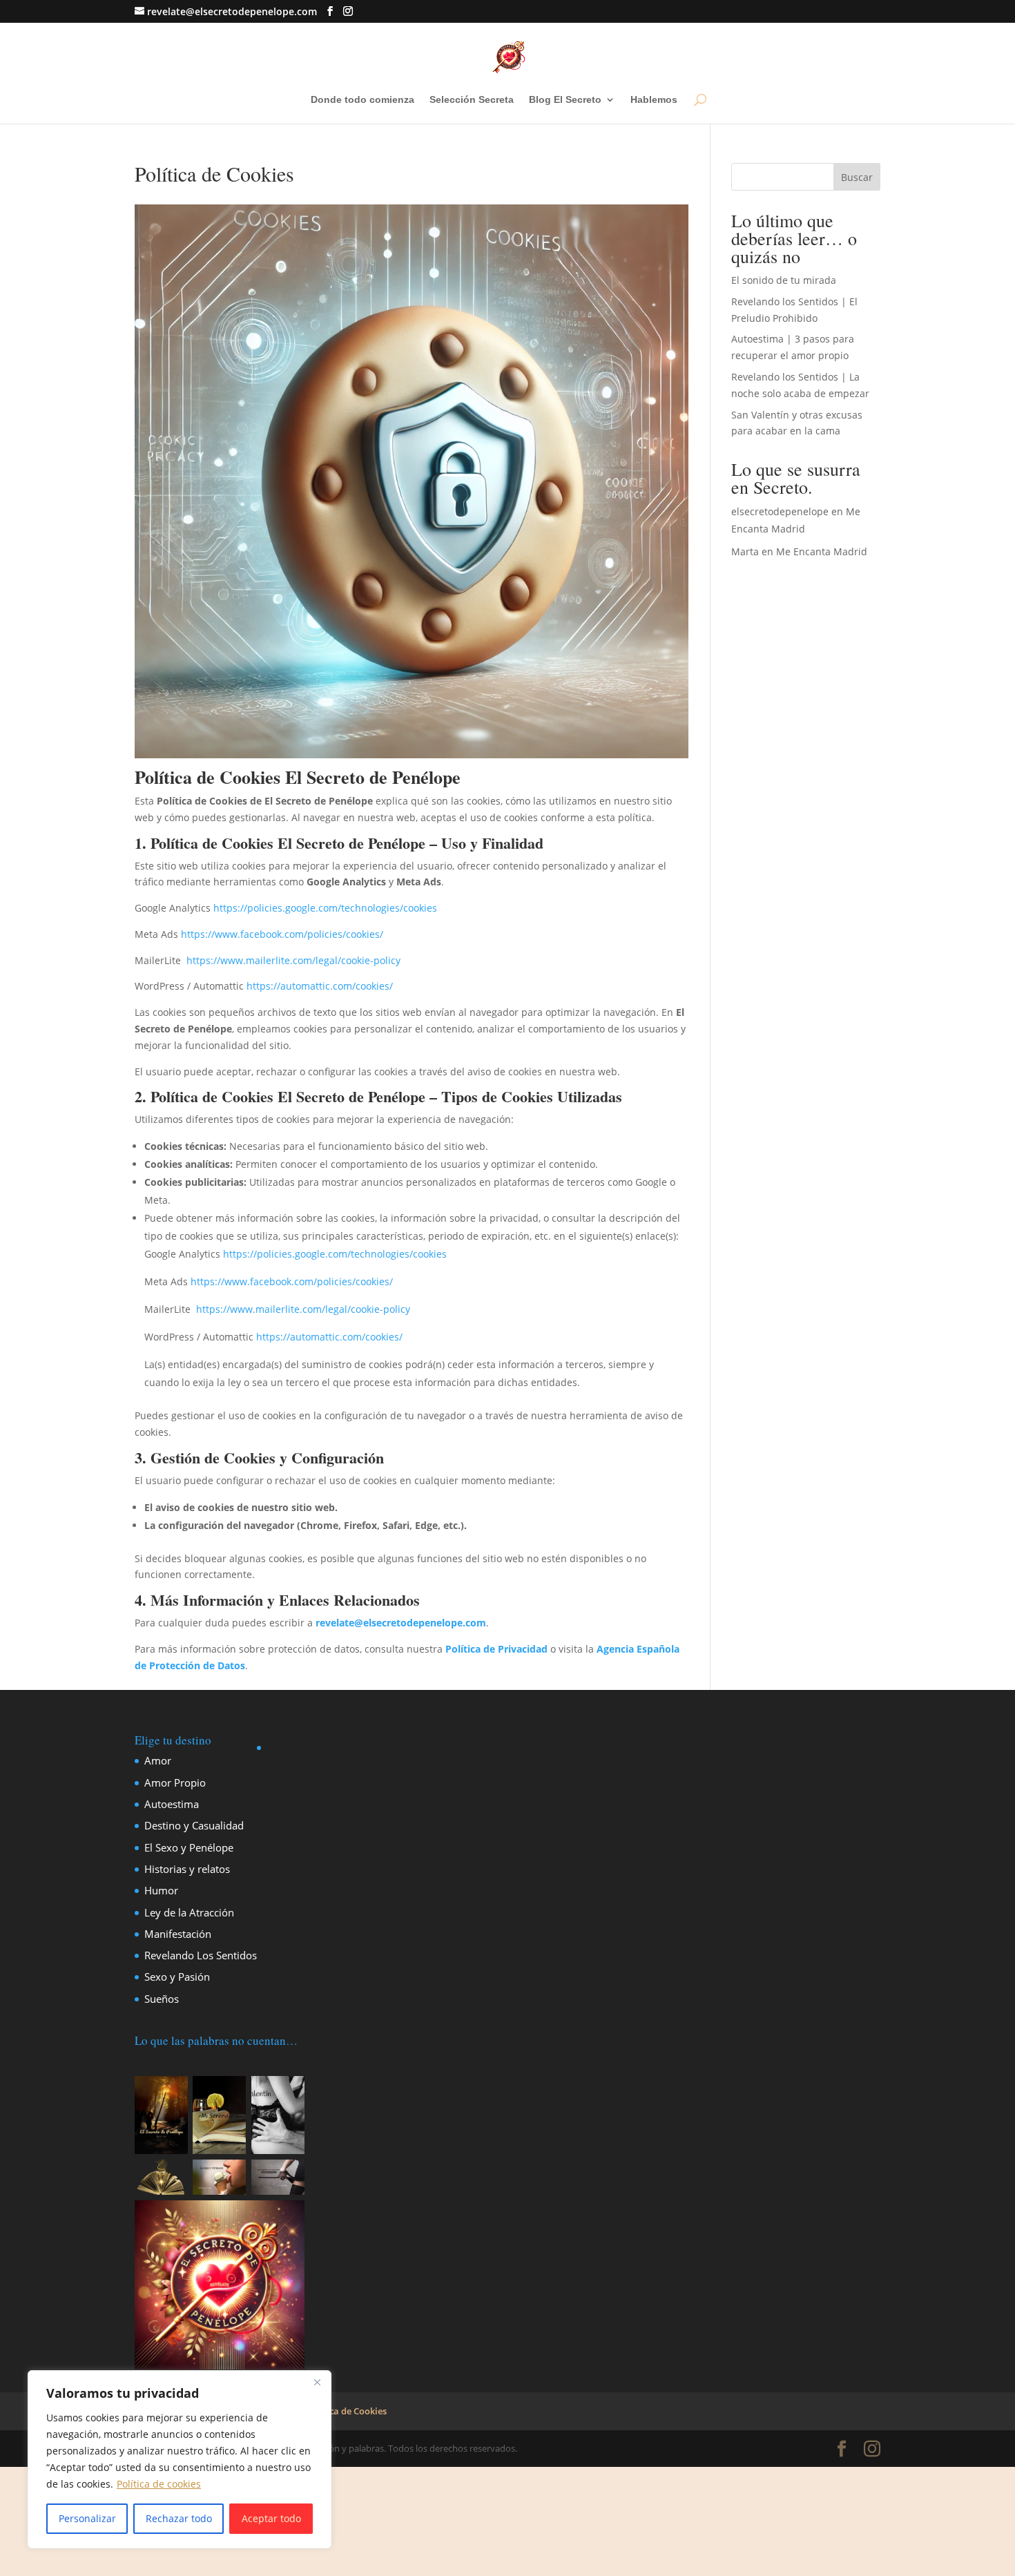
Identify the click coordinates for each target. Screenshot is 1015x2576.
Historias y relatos (187, 1869)
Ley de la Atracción (189, 1912)
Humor (161, 1890)
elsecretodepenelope (780, 511)
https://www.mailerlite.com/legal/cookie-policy (293, 960)
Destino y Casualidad (194, 1825)
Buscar (857, 177)
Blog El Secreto (565, 100)
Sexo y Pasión (177, 1977)
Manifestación (178, 1934)
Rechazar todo (179, 2518)
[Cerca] (317, 2382)
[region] (180, 2459)
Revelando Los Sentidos (201, 1955)
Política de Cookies (347, 2411)
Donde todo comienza (362, 100)
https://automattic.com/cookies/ (320, 986)
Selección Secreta (472, 100)
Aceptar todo (271, 2518)
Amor (158, 1760)
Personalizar (87, 2518)
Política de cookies (159, 2484)
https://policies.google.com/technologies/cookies (325, 908)
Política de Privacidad (496, 1649)
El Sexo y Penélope (189, 1847)
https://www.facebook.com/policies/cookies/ (282, 934)
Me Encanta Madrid (822, 551)
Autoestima (172, 1804)
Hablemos (654, 100)
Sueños (162, 1999)
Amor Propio (175, 1782)
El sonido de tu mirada (784, 280)
